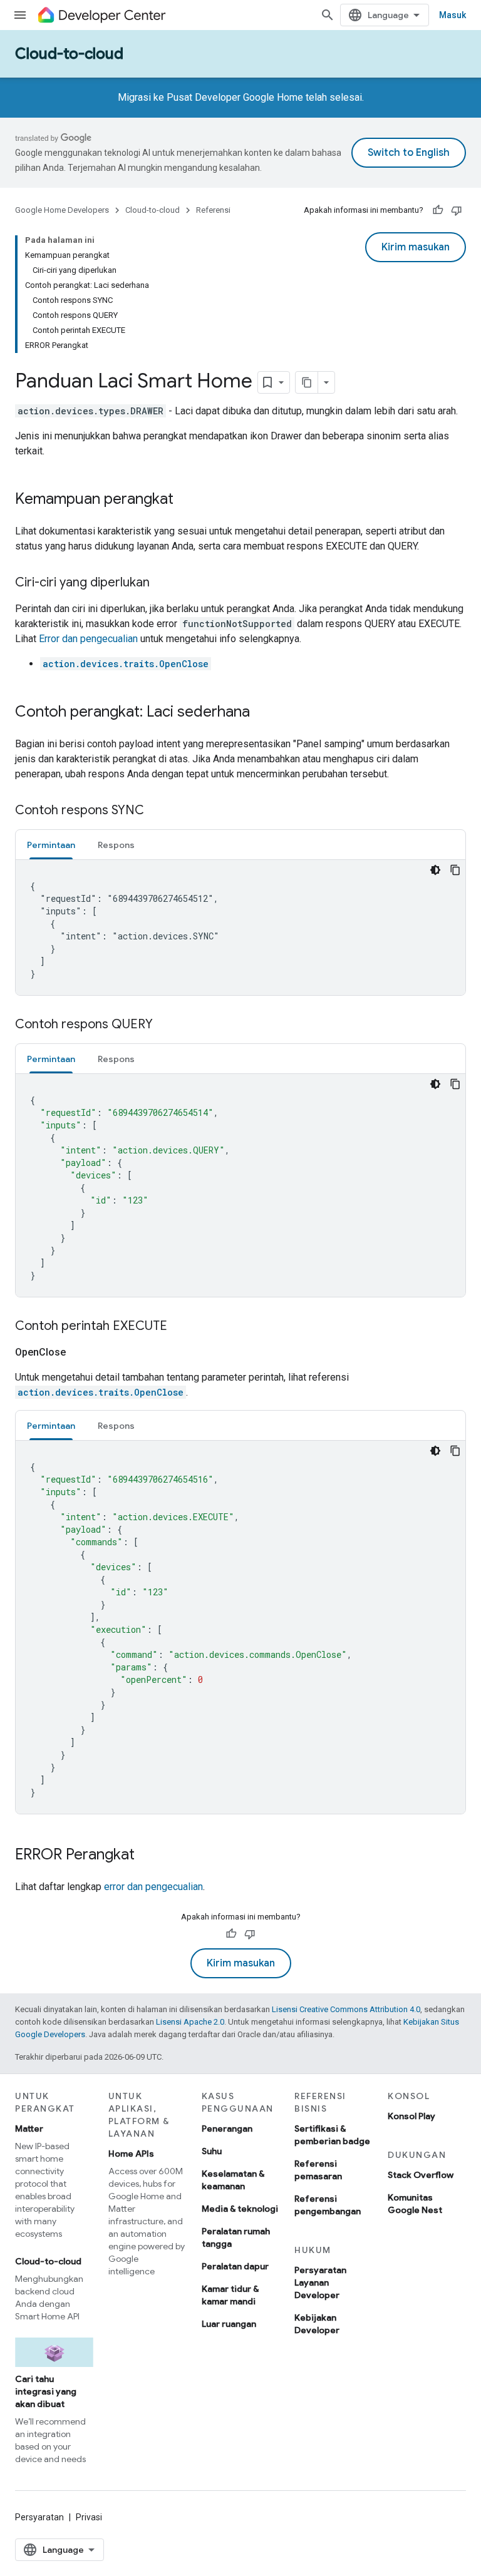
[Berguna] (438, 210)
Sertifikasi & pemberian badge (332, 2135)
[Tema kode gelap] (435, 870)
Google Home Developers (62, 210)
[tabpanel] (240, 928)
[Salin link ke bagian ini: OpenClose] (81, 1352)
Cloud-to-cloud (69, 54)
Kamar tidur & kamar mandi (230, 2295)
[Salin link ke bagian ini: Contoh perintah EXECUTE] (180, 1327)
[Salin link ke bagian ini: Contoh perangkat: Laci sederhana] (262, 713)
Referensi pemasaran (318, 2170)
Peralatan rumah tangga (236, 2237)
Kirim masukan (416, 247)
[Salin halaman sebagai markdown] (307, 382)
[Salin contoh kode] (455, 870)
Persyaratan (39, 2517)
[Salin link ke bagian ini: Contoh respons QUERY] (165, 1025)
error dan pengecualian (153, 1887)
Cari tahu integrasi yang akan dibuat (46, 2391)
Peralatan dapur (235, 2266)
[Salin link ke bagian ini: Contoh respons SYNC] (157, 811)
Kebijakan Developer (317, 2324)
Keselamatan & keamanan (233, 2180)
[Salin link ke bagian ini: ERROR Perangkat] (147, 1856)
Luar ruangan (229, 2324)
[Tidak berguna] (457, 210)
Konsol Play (411, 2116)
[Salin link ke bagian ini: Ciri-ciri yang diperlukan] (162, 583)
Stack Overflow (421, 2175)
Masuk (453, 15)
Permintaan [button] (51, 845)
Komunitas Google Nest (415, 2204)
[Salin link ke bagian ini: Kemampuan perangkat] (186, 500)
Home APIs (131, 2154)
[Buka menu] (20, 15)
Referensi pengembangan (328, 2205)
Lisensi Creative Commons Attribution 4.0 (346, 2009)
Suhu (212, 2151)
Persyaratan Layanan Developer (320, 2282)
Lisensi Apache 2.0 (190, 2022)
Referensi (213, 210)
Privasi (89, 2517)
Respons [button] (116, 845)
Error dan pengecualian (88, 639)
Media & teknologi (240, 2209)
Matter (29, 2129)
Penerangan (227, 2129)
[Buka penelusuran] (328, 15)
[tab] (51, 845)
